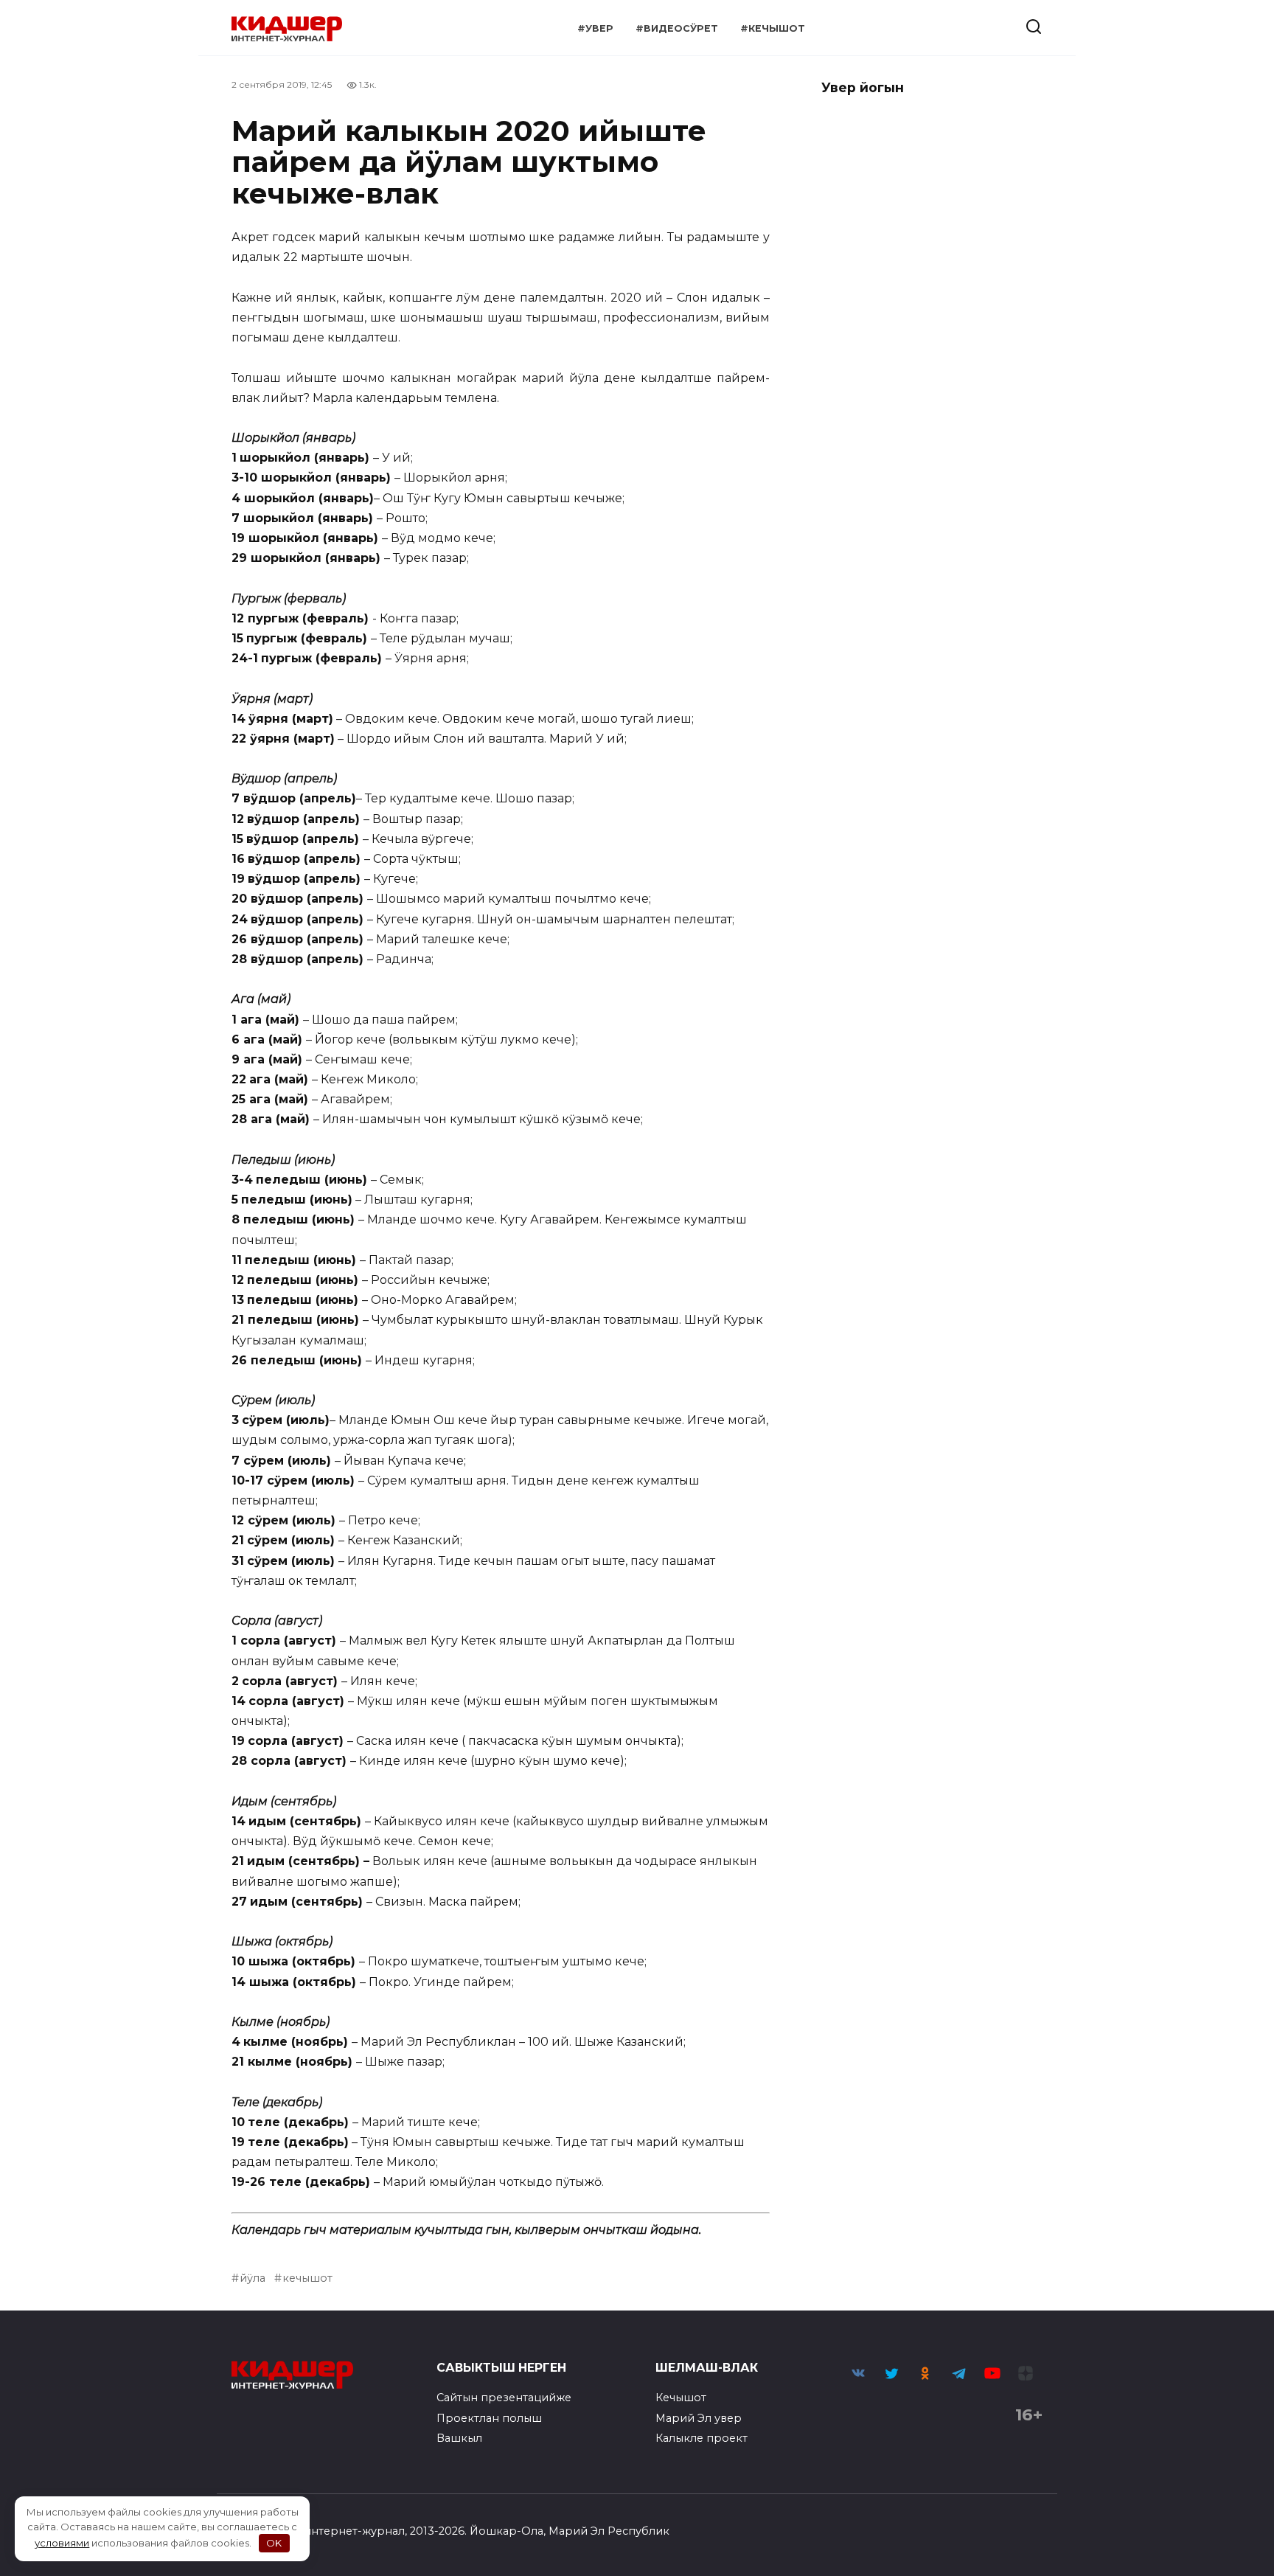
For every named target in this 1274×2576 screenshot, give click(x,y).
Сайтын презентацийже (504, 2398)
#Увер (595, 28)
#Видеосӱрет (677, 28)
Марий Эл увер (699, 2418)
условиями (62, 2543)
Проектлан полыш (489, 2418)
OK (274, 2543)
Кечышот (681, 2398)
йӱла (253, 2278)
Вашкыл (459, 2438)
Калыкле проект (702, 2438)
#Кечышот (773, 28)
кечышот (307, 2278)
